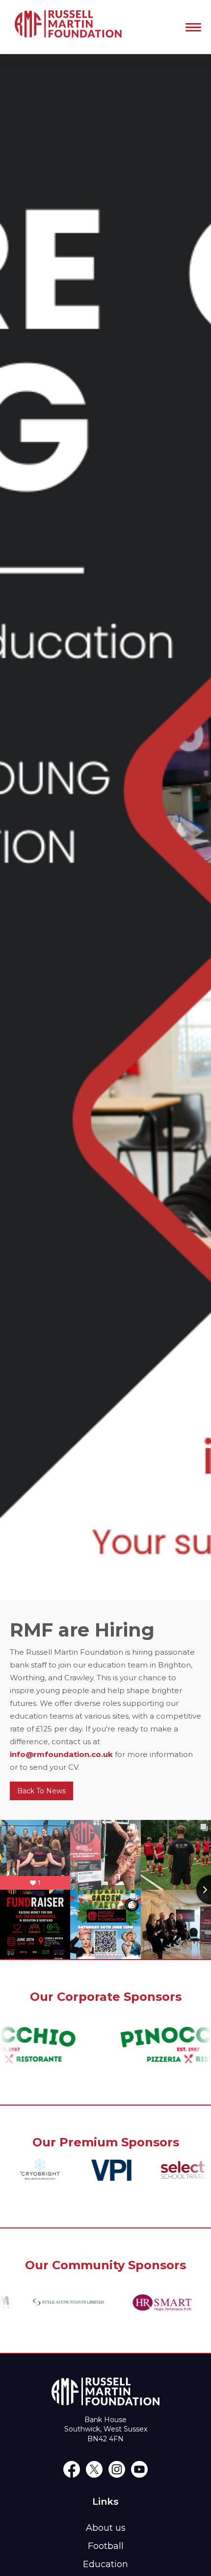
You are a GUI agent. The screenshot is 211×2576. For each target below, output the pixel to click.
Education (105, 2564)
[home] (66, 27)
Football (106, 2546)
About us (106, 2528)
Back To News (41, 1791)
